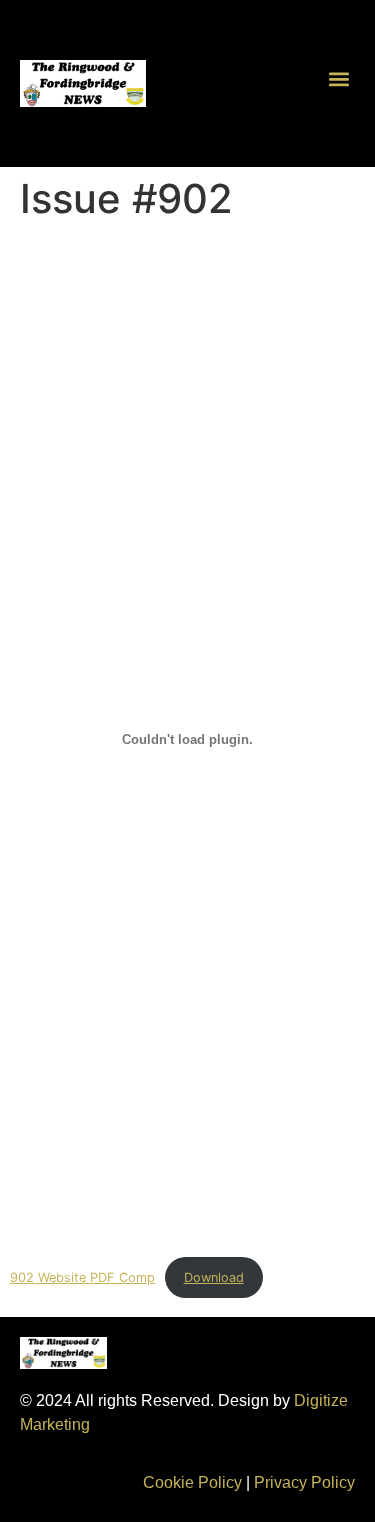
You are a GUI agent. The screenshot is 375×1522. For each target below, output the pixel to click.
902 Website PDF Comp (82, 1277)
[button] (338, 78)
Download (214, 1277)
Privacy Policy (304, 1482)
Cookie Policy (192, 1482)
